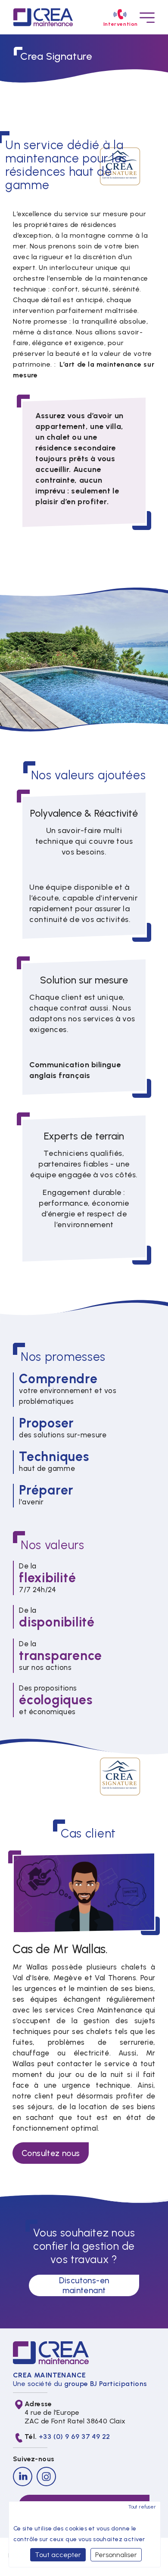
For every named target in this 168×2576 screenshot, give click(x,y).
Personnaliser (116, 2555)
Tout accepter (58, 2555)
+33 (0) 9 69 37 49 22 (74, 2437)
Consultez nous (51, 2153)
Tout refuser (142, 2507)
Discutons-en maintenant (84, 2285)
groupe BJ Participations (106, 2384)
